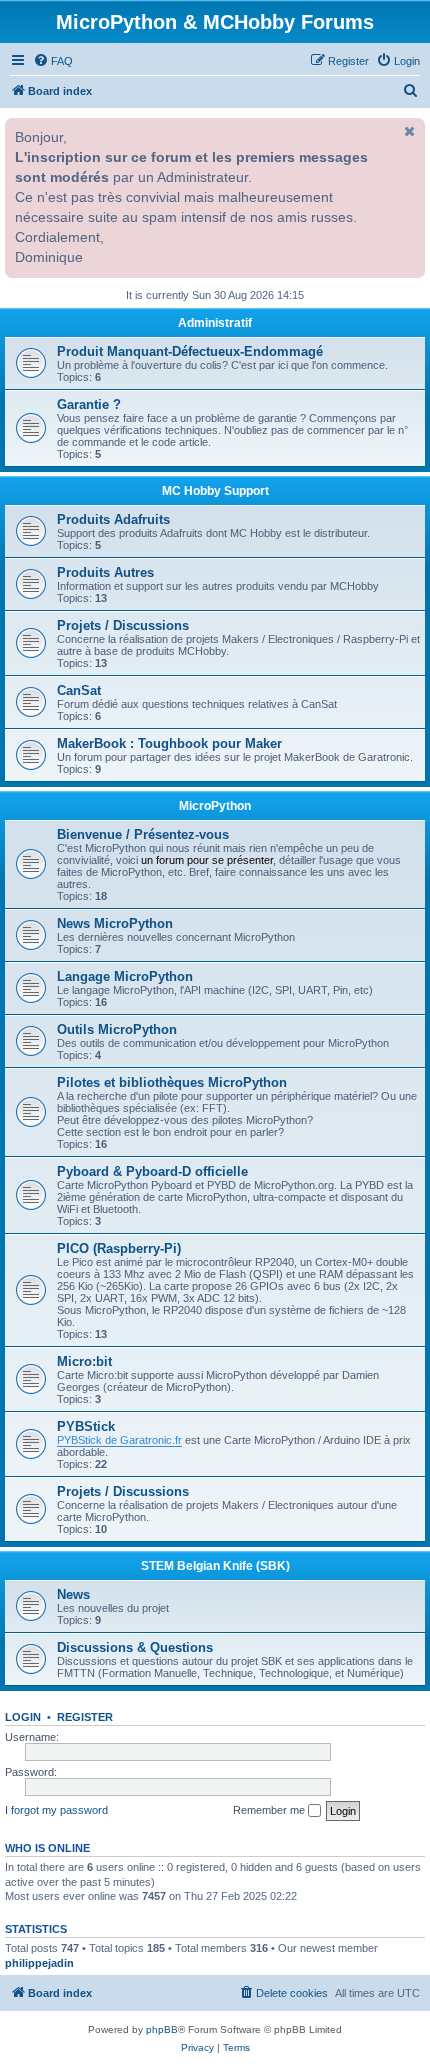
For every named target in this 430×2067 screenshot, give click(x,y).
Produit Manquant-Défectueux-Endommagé (190, 351)
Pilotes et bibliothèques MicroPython (172, 1082)
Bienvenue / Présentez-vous (143, 834)
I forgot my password (56, 1810)
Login (23, 1717)
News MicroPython (115, 923)
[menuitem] (53, 61)
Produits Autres (105, 572)
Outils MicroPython (117, 1029)
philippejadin (39, 1963)
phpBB (162, 2029)
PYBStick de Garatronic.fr (119, 1440)
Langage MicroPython (125, 976)
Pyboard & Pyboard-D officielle (152, 1171)
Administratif (215, 323)
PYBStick (86, 1426)
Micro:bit (84, 1361)
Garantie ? (89, 404)
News (73, 1594)
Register (85, 1717)
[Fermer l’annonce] (408, 131)
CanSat (79, 690)
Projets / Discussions (123, 625)
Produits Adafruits (113, 519)
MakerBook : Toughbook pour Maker (169, 743)
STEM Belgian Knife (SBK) (215, 1566)
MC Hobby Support (215, 491)
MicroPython (215, 806)
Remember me (270, 1810)
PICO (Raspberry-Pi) (119, 1248)
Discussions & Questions (135, 1647)
